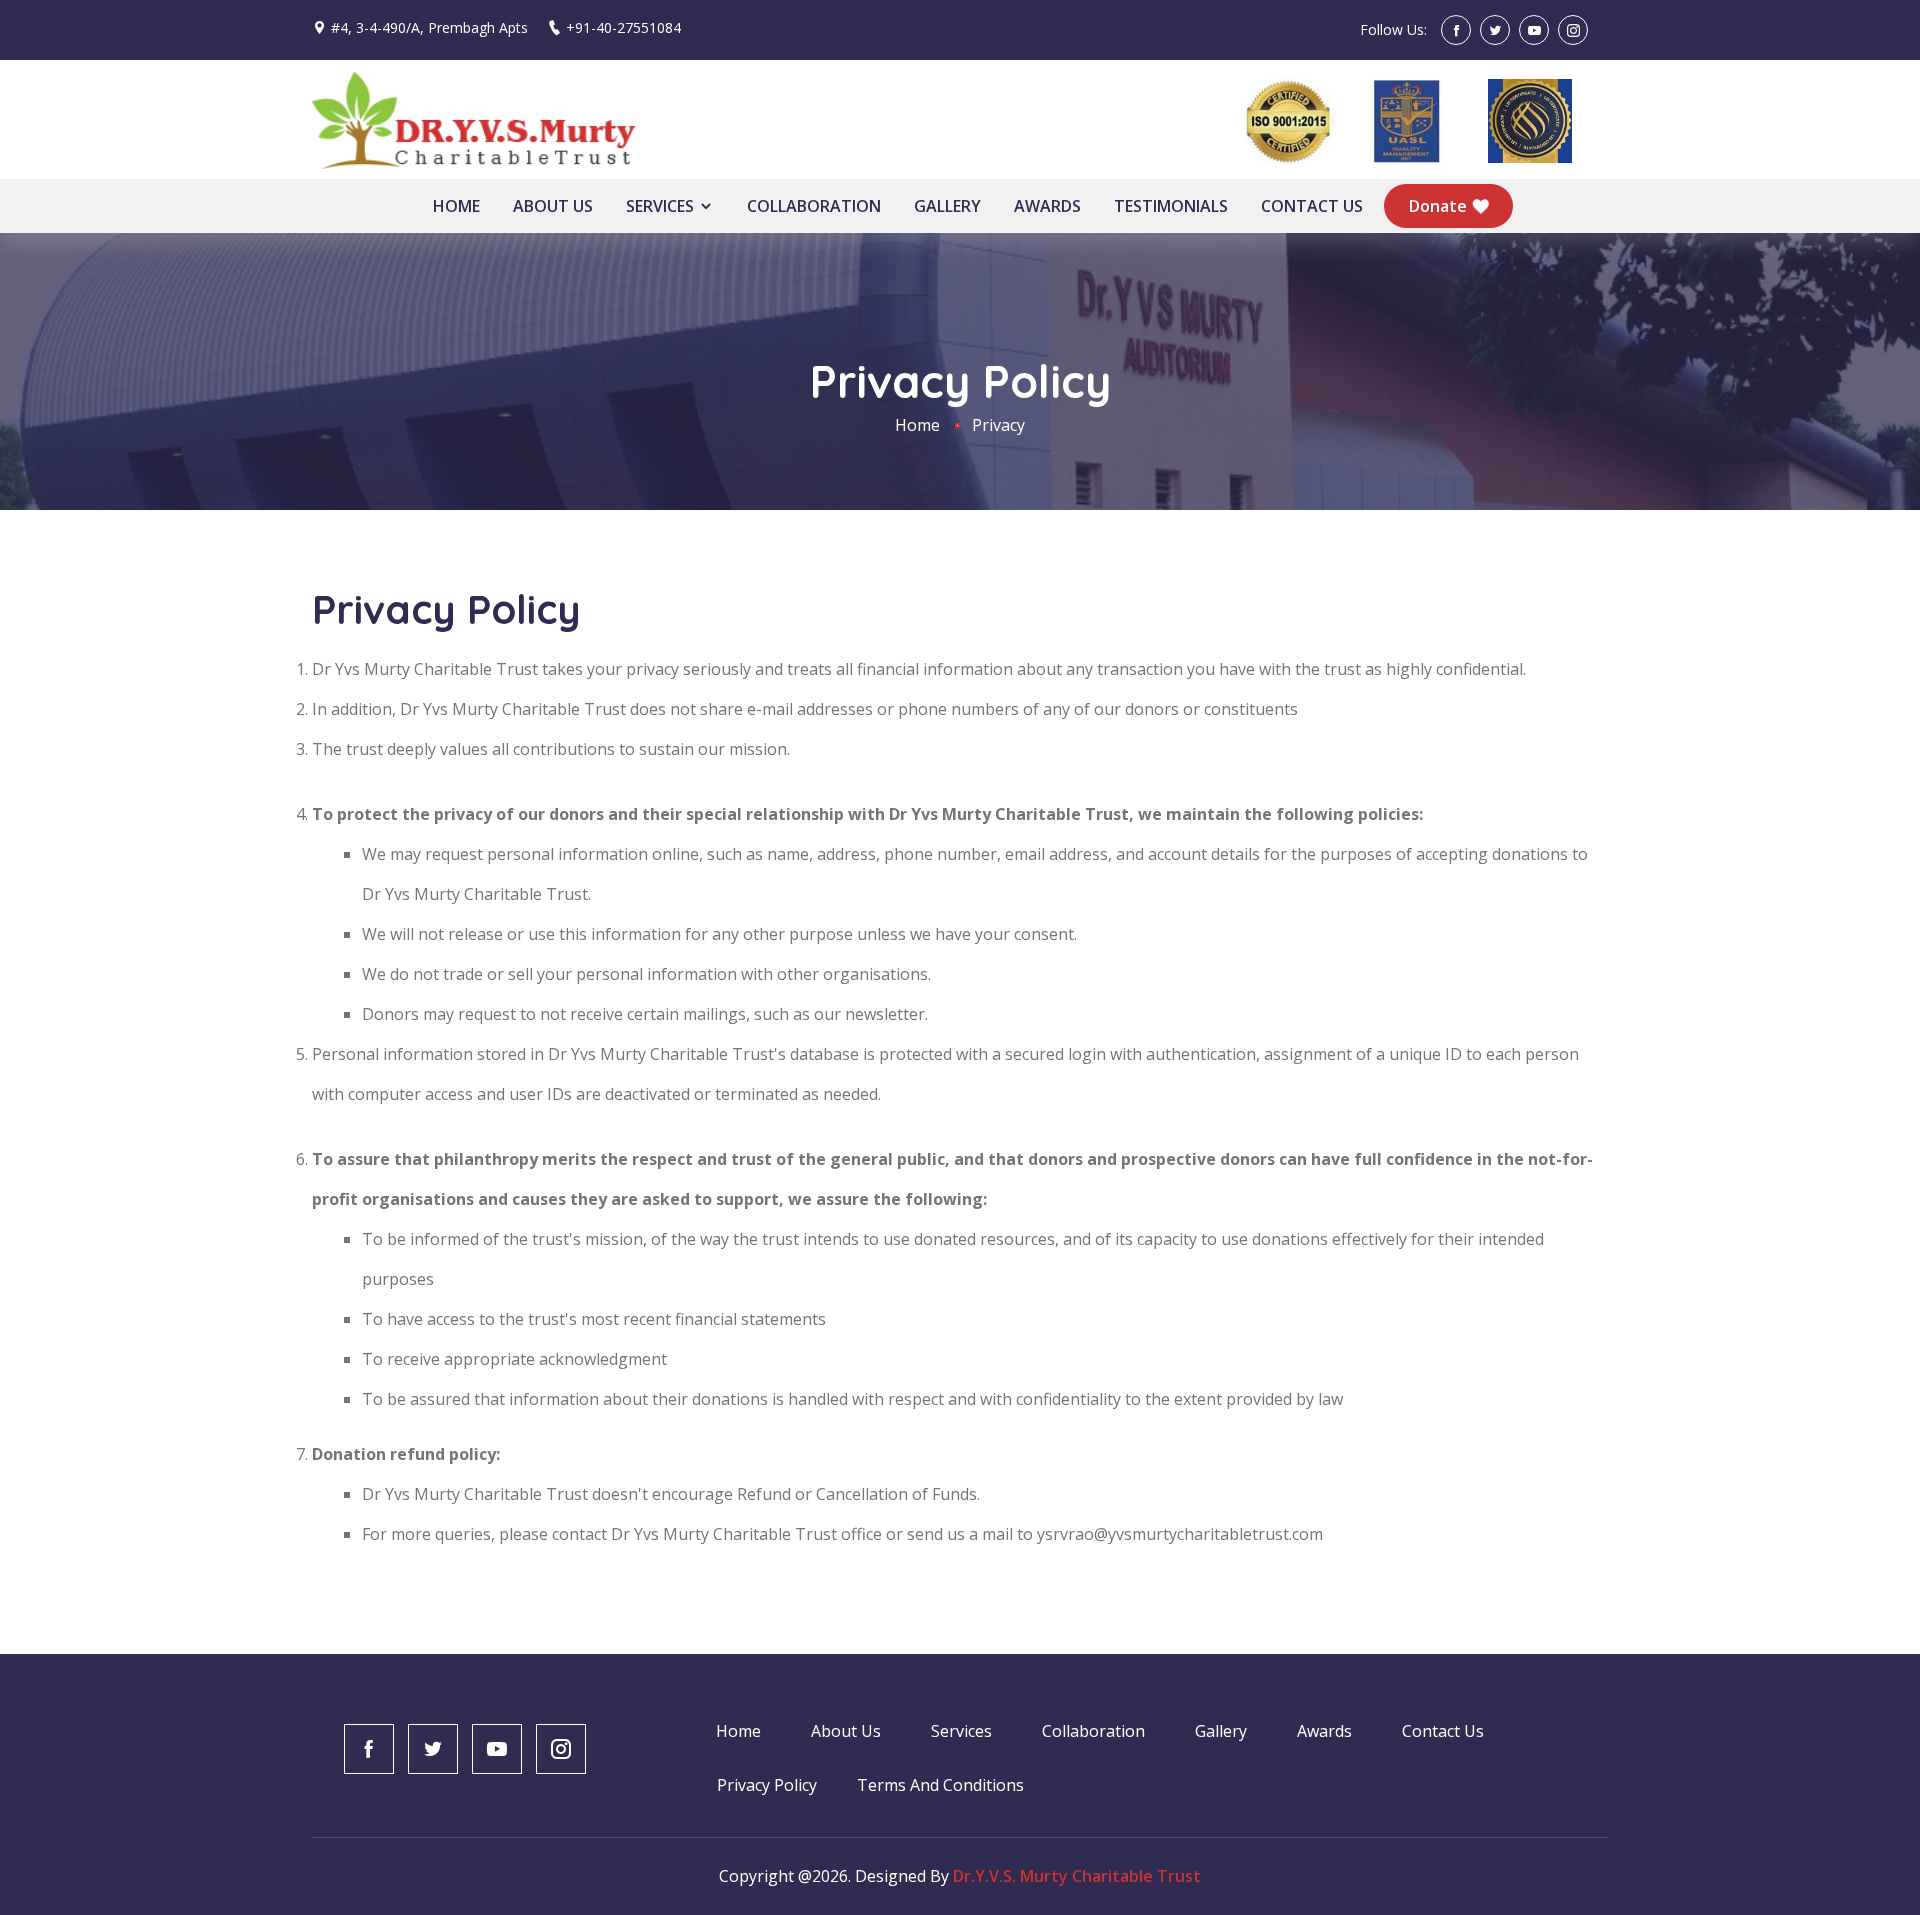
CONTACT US (1312, 206)
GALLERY (947, 206)
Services (961, 1731)
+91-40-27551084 (623, 27)
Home (917, 425)
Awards (1324, 1731)
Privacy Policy (767, 1785)
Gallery (1221, 1731)
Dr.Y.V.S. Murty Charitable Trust (1077, 1876)
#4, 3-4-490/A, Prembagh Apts (429, 27)
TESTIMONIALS (1171, 206)
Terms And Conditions (940, 1785)
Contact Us (1443, 1731)
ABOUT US (553, 206)
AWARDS (1047, 206)
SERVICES (662, 206)
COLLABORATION (814, 206)
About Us (846, 1731)
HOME (456, 206)
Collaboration (1093, 1731)
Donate (1440, 206)
